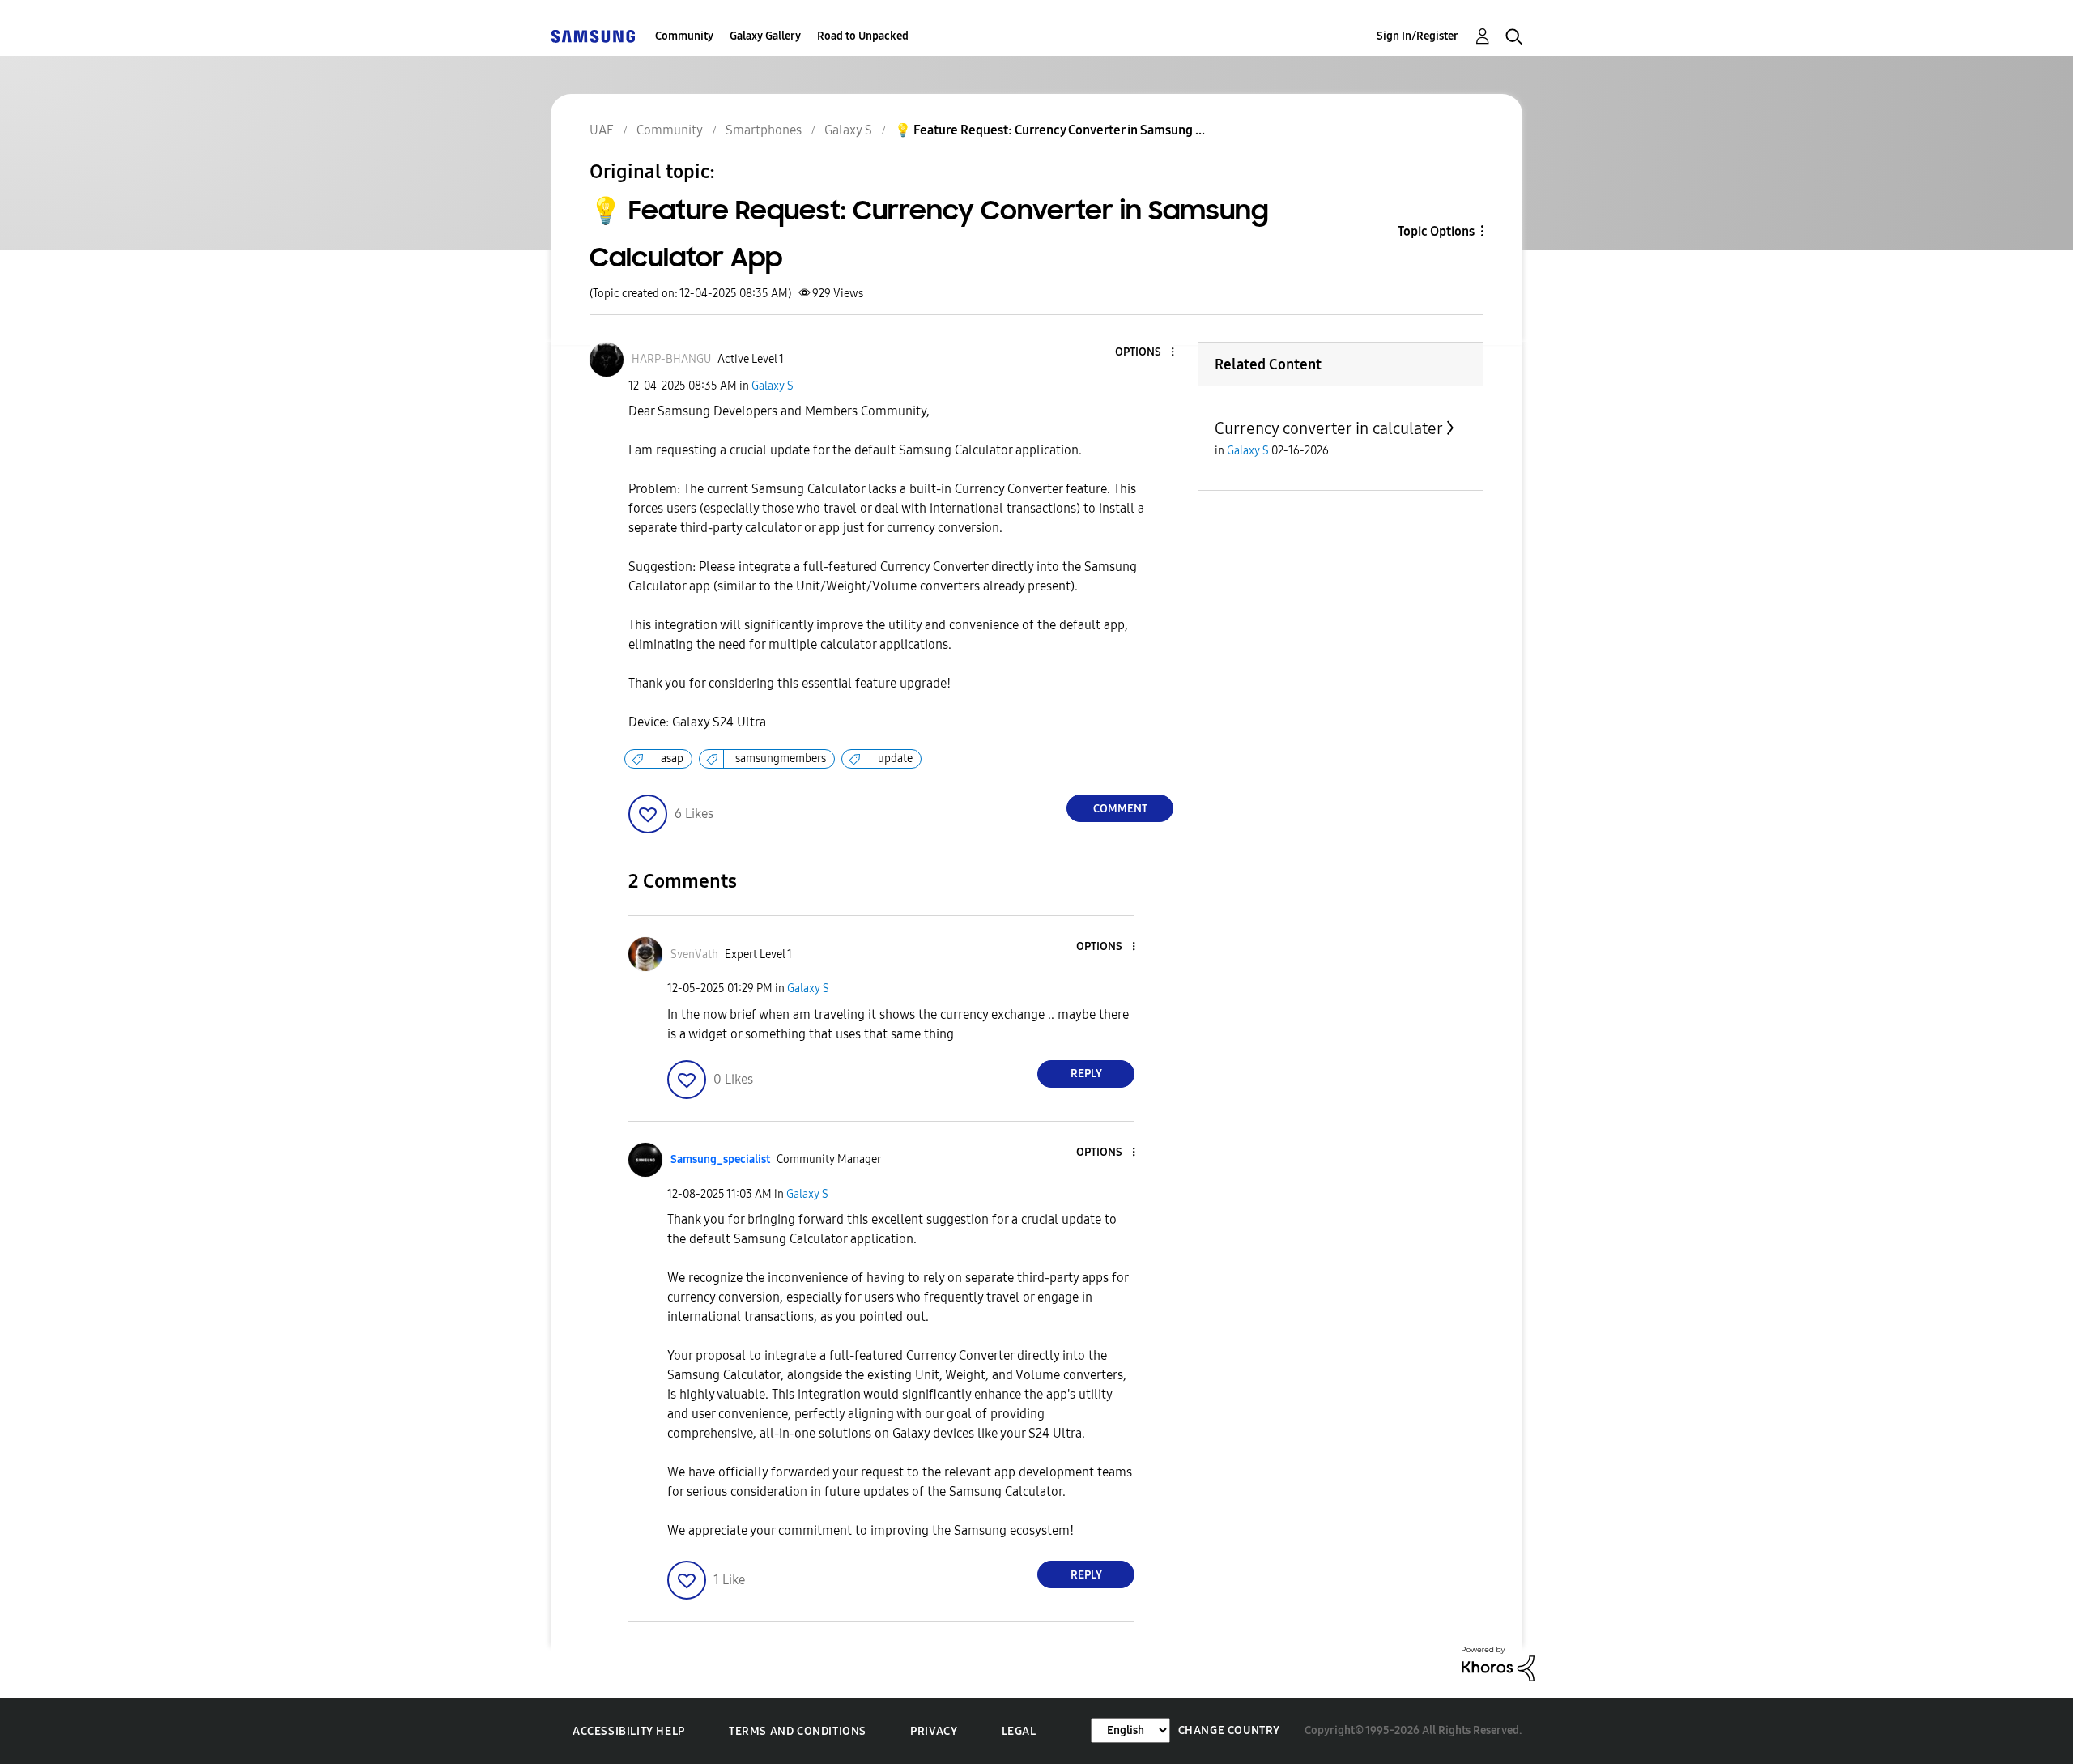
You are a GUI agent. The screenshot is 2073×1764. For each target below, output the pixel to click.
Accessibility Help (629, 1731)
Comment (1120, 809)
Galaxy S (773, 386)
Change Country (1229, 1730)
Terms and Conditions (798, 1731)
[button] (1146, 353)
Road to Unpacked (863, 36)
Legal (1019, 1731)
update (895, 758)
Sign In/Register (1417, 36)
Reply (1086, 1074)
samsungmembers (781, 758)
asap (672, 758)
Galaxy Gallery (765, 36)
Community (684, 36)
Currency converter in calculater (1329, 428)
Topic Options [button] (1436, 231)
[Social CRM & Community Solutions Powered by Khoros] (1498, 1663)
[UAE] (593, 36)
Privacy (934, 1731)
